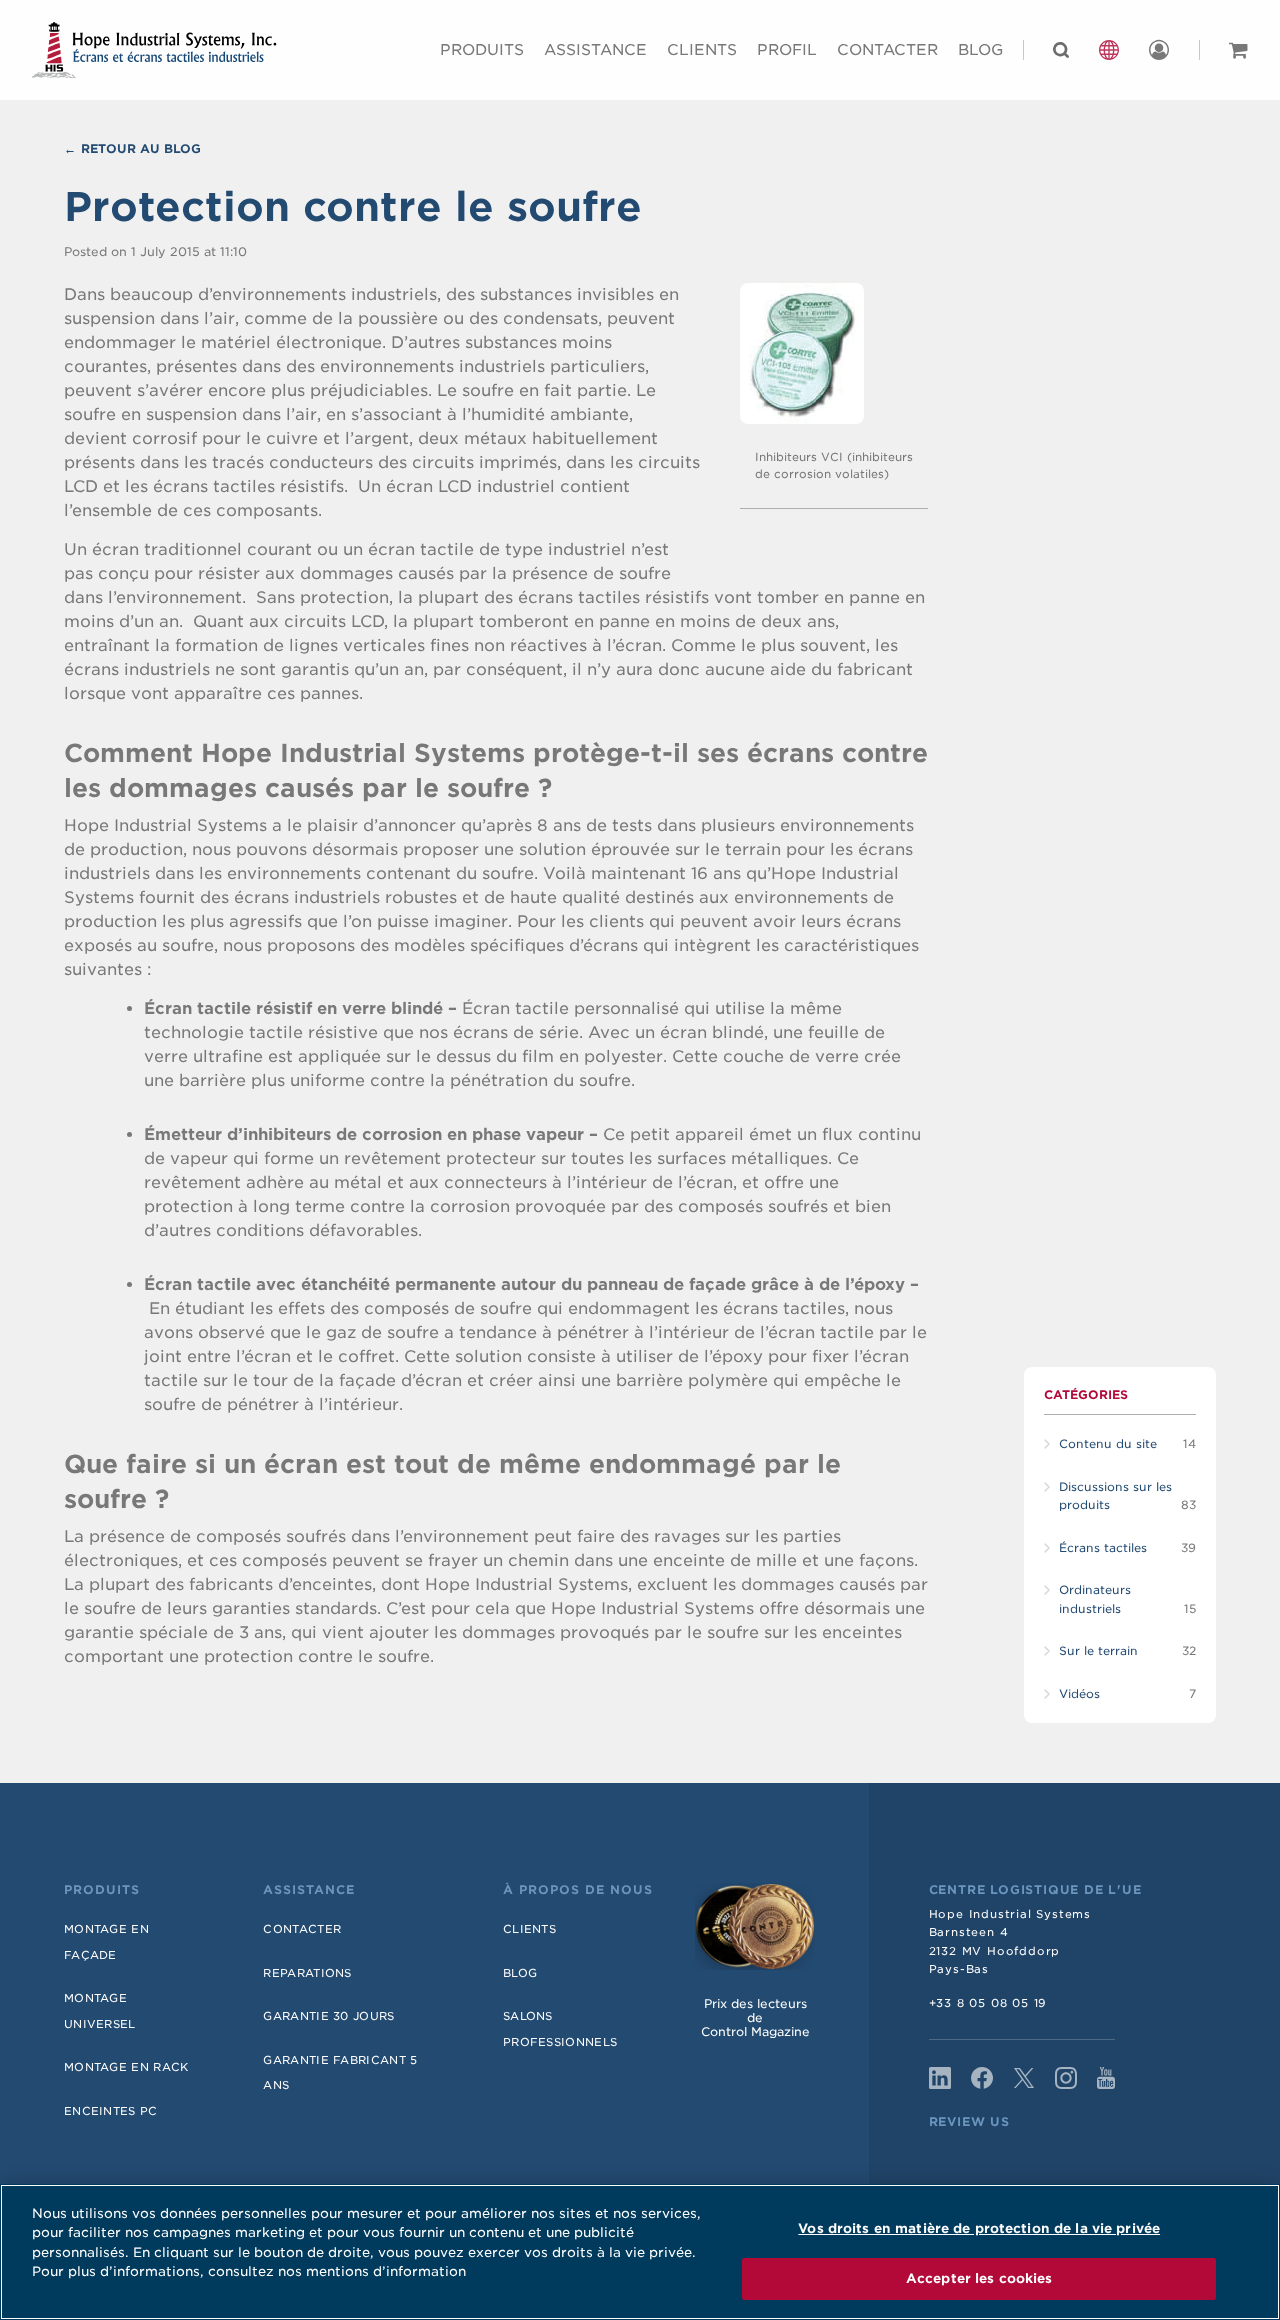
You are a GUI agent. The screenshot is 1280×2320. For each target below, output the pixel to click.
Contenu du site (1108, 1444)
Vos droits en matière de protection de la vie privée (979, 2228)
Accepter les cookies (979, 2278)
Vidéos (1079, 1694)
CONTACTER (887, 50)
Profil (787, 50)
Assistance (595, 50)
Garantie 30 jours (328, 2016)
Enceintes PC (111, 2111)
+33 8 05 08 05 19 (988, 2003)
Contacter (302, 1929)
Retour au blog (141, 148)
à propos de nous (578, 1890)
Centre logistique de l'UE (1035, 1890)
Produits (482, 50)
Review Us (969, 2122)
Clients (702, 50)
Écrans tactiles (1103, 1548)
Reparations (307, 1973)
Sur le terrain (1098, 1651)
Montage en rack (126, 2067)
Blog (980, 50)
